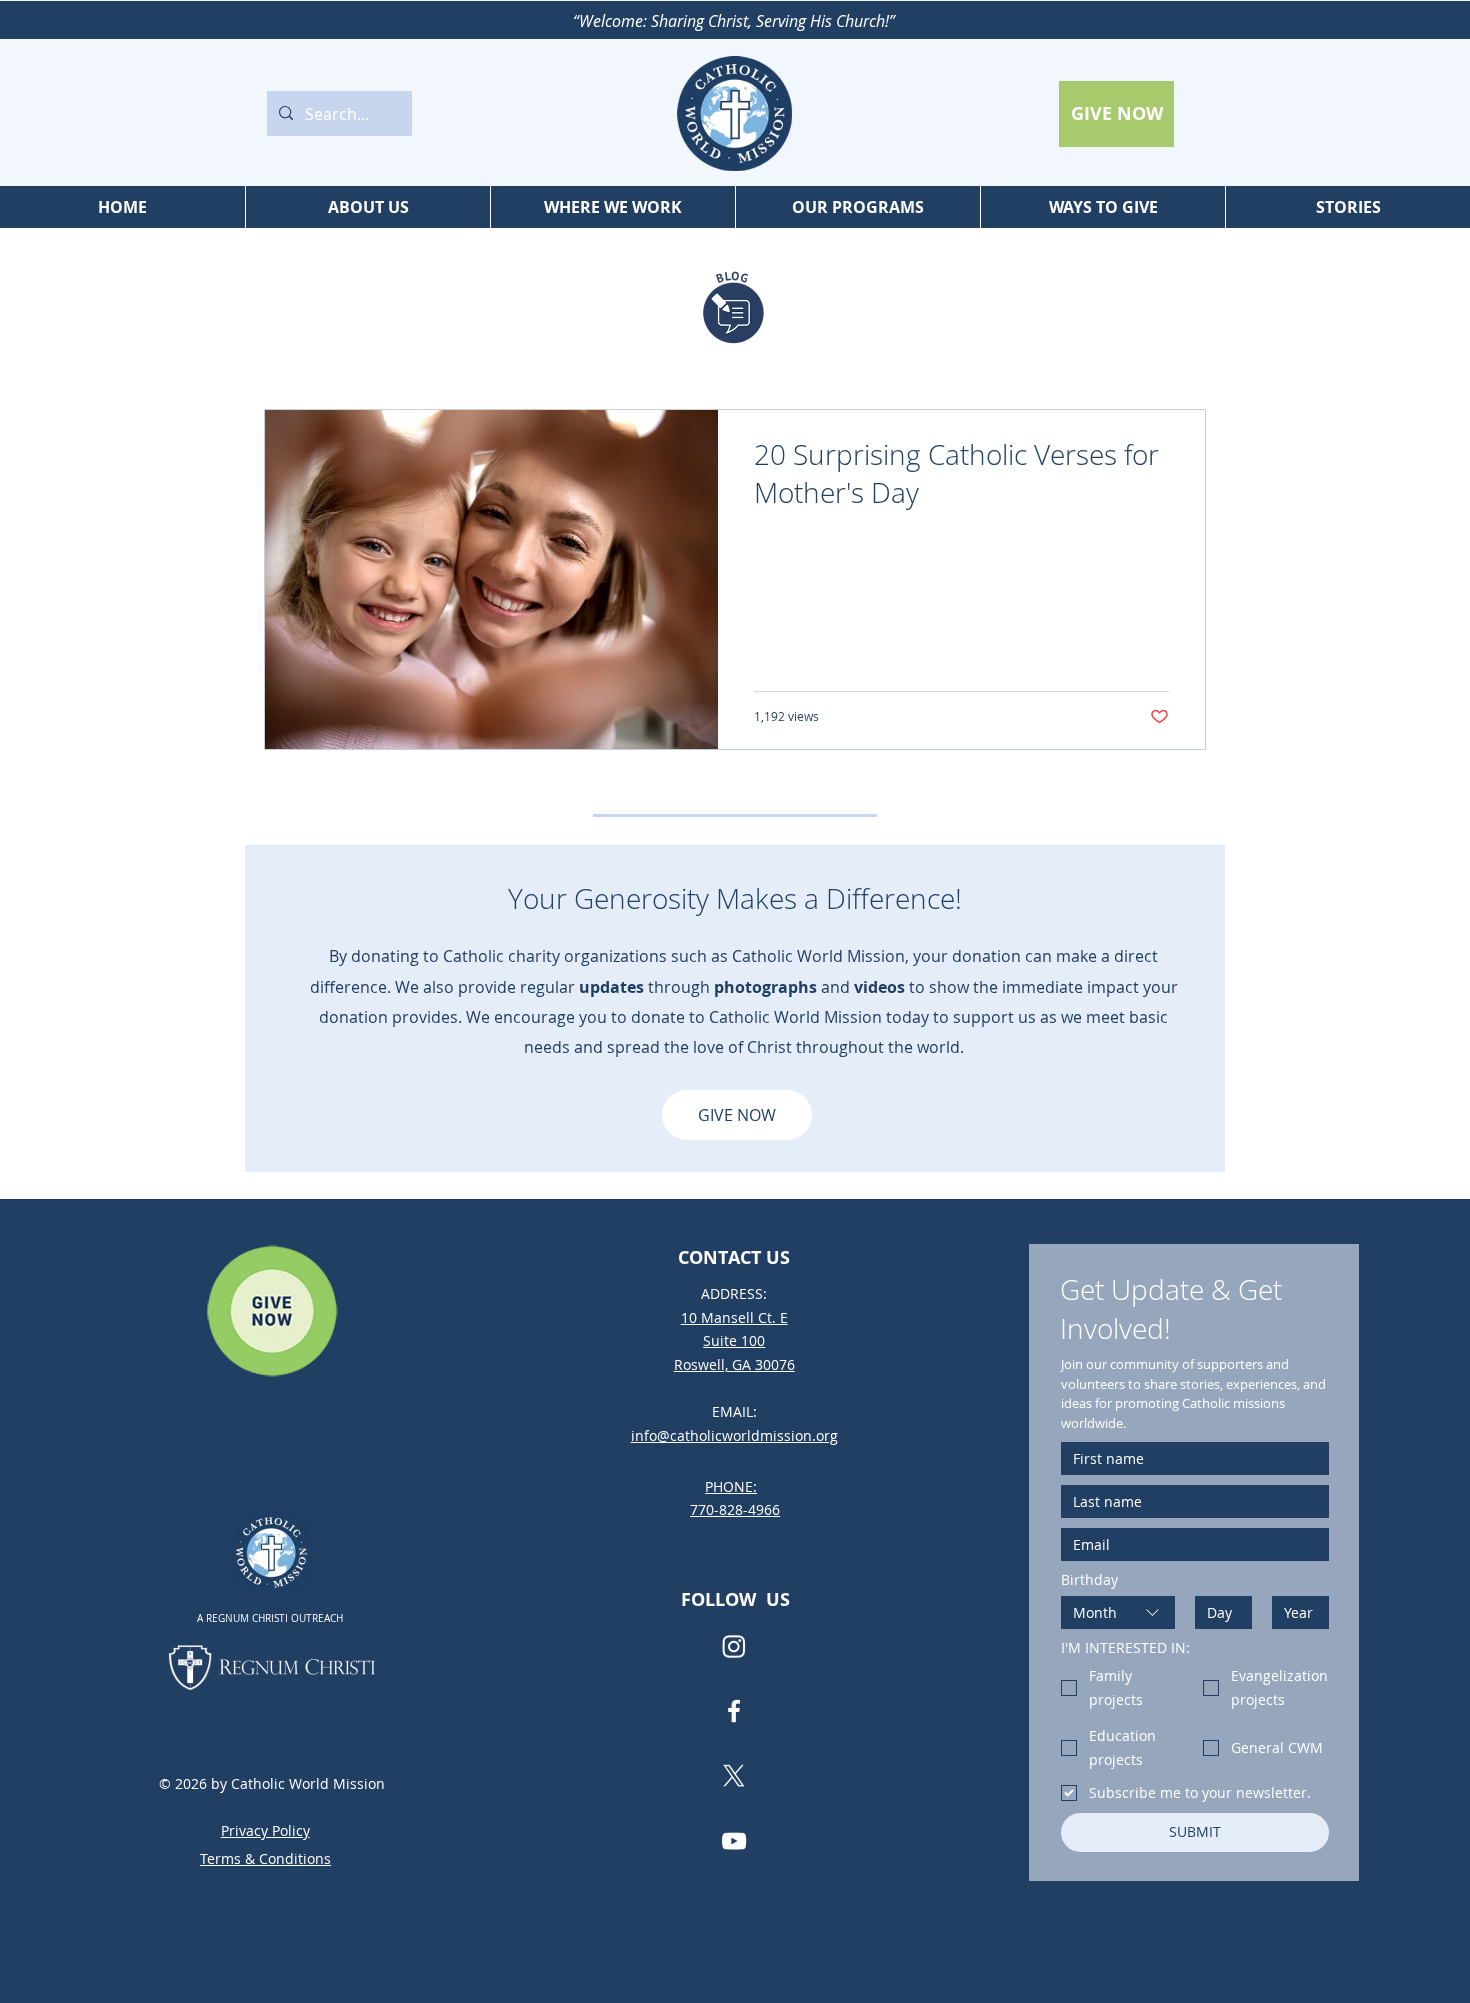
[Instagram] (734, 1646)
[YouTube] (734, 1841)
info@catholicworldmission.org (734, 1435)
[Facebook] (734, 1711)
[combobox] (1118, 1612)
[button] (367, 207)
